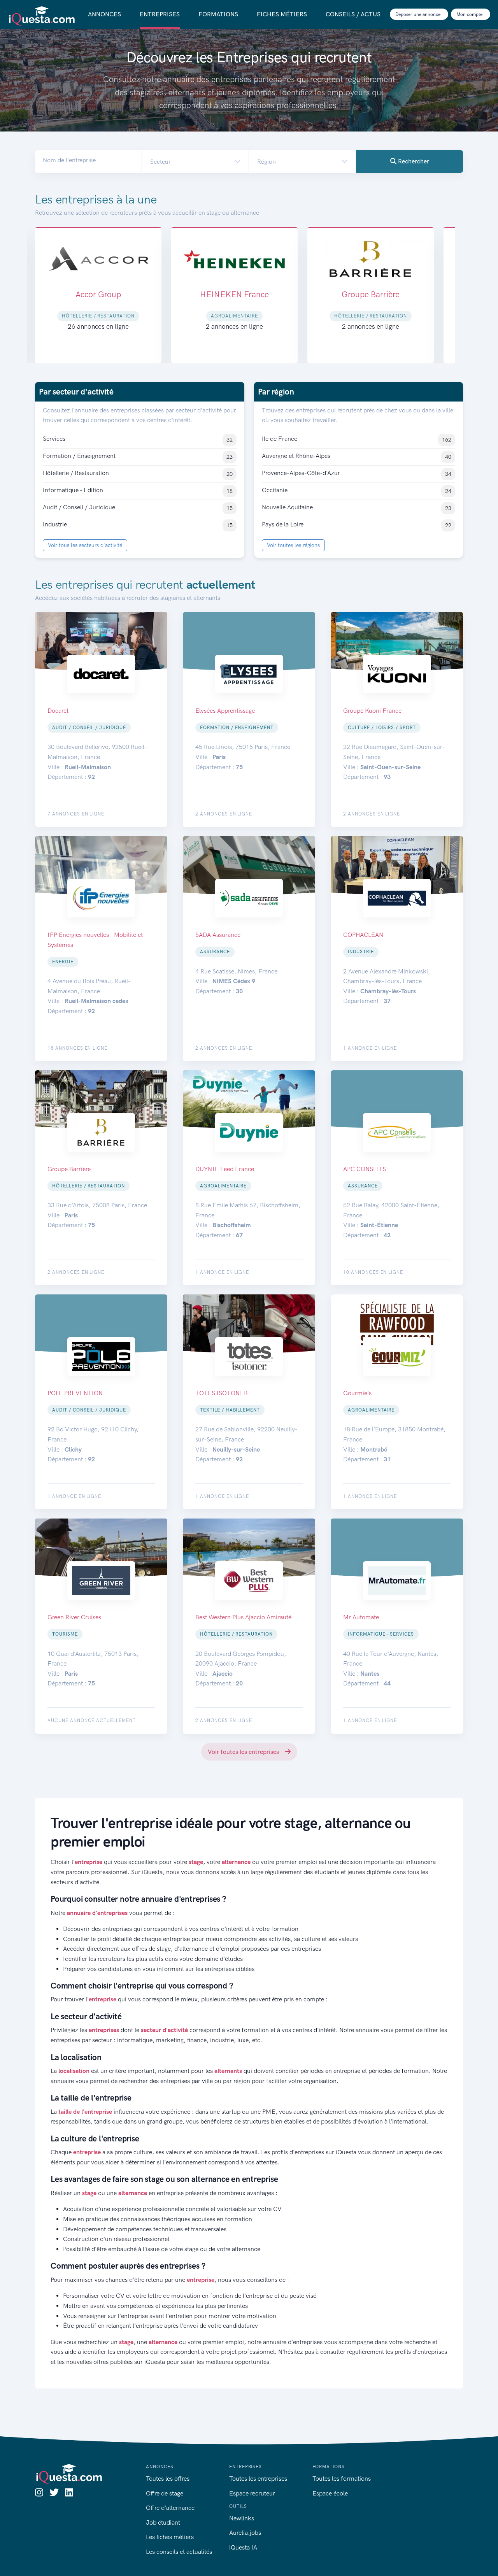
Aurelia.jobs (245, 2533)
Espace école (330, 2493)
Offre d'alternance (170, 2508)
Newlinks (242, 2518)
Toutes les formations (342, 2479)
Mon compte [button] (470, 14)
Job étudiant (163, 2523)
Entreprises (160, 14)
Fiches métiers (282, 14)
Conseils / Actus (353, 14)
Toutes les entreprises (258, 2479)
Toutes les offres (168, 2479)
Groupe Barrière (234, 294)
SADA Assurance (371, 294)
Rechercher (413, 161)
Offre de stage (165, 2493)
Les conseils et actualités (179, 2552)
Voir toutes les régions (293, 545)
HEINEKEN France (98, 294)
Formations (218, 14)
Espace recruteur (252, 2493)
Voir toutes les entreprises (244, 1752)
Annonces (104, 14)
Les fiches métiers (170, 2537)
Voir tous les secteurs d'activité (85, 545)
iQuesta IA (243, 2547)
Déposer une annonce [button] (418, 14)
